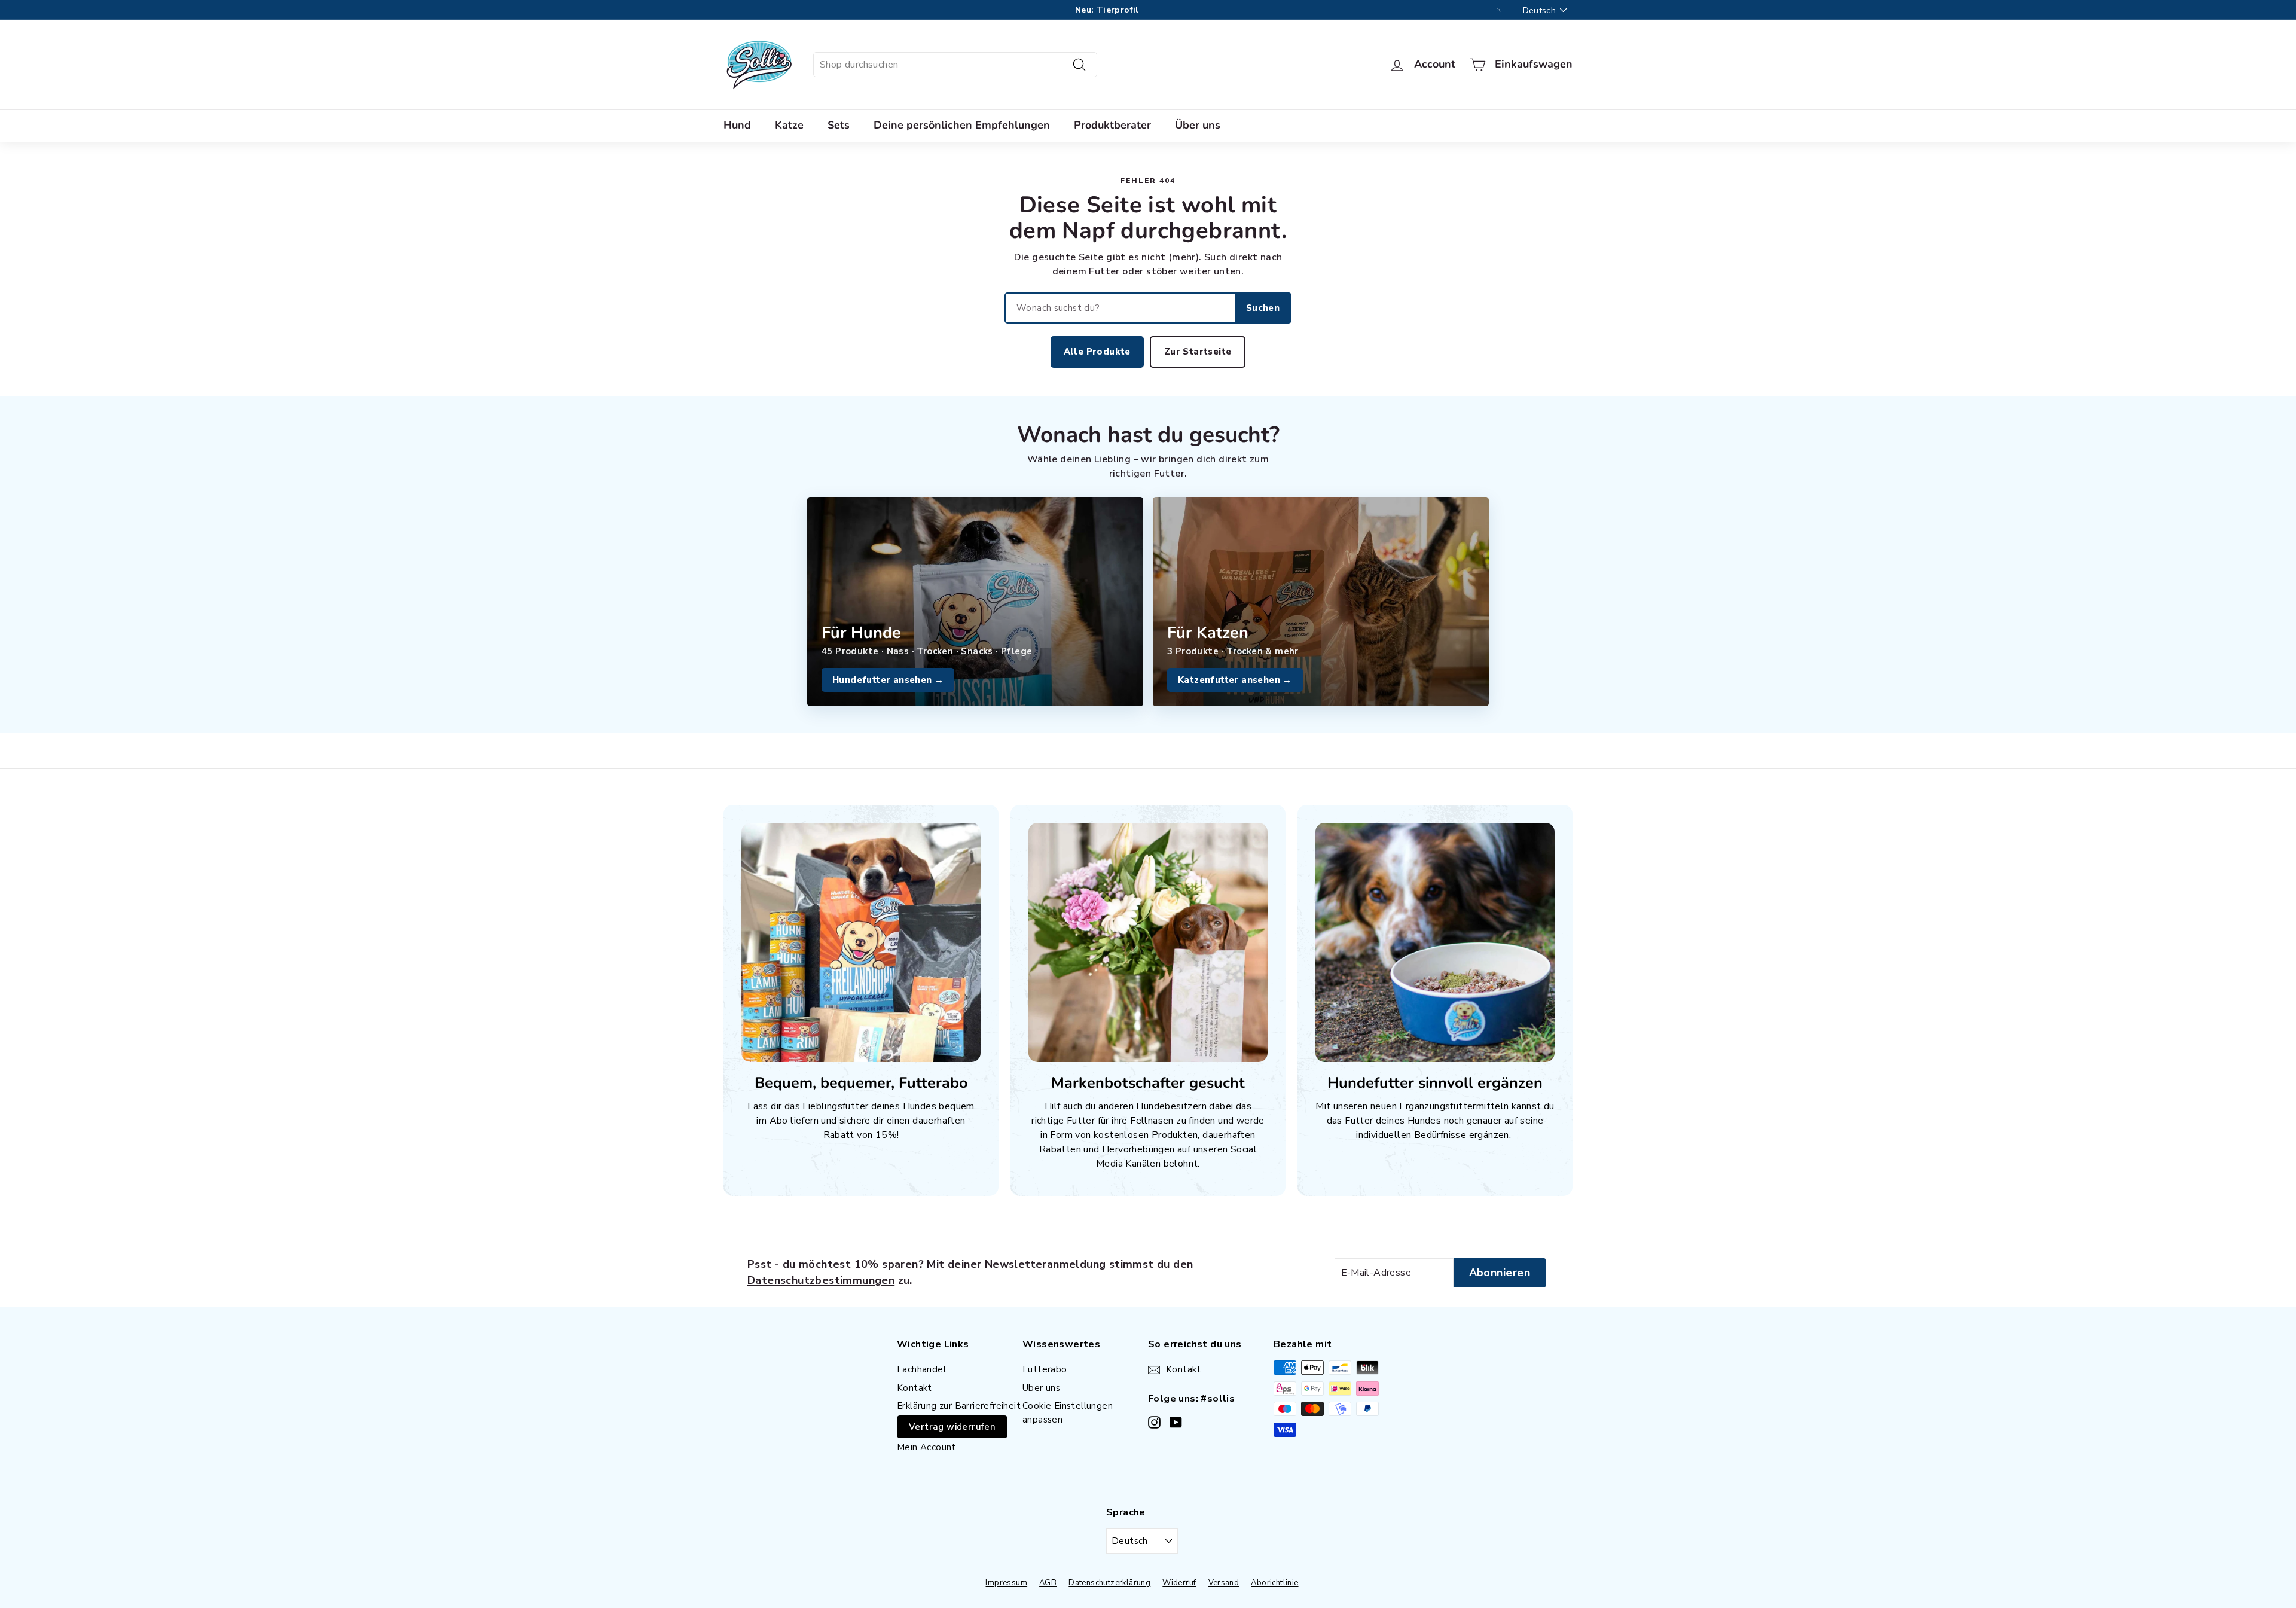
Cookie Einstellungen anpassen (1068, 1413)
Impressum (1006, 1583)
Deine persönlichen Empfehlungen (962, 125)
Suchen (1263, 308)
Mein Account (926, 1447)
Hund (737, 125)
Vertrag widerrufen (952, 1427)
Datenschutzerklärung (1109, 1583)
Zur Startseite (1198, 352)
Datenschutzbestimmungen (821, 1280)
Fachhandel (921, 1369)
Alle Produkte (1097, 352)
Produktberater (1112, 125)
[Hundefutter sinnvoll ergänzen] (1435, 942)
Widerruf (1179, 1583)
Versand (1224, 1583)
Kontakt (915, 1388)
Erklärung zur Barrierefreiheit (959, 1406)
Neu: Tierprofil (1107, 10)
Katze (789, 125)
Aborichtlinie (1274, 1583)
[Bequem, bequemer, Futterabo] (861, 942)
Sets (839, 125)
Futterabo (1045, 1369)
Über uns (1198, 125)
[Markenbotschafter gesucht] (1148, 942)
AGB (1048, 1583)
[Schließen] (1499, 10)
